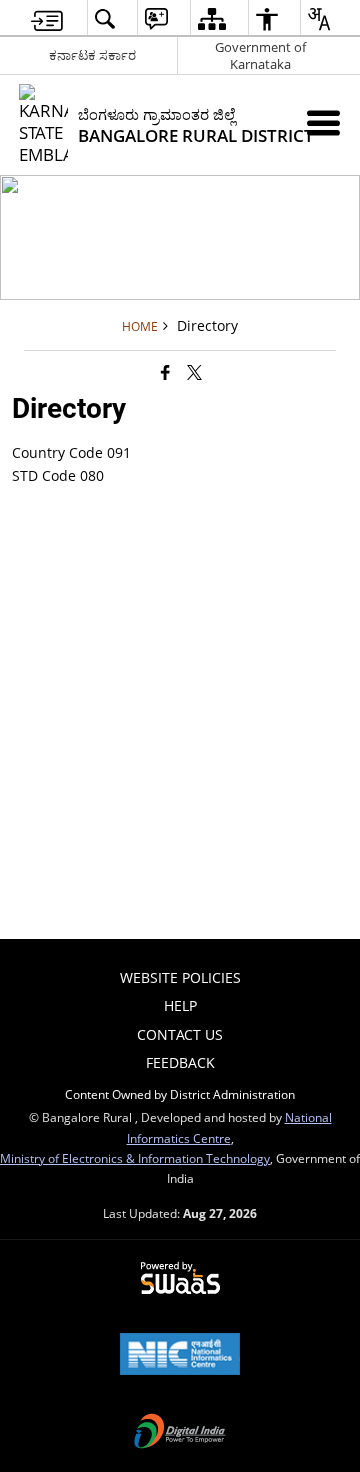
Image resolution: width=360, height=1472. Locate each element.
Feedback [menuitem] (180, 1062)
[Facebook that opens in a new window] (165, 372)
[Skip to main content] (47, 18)
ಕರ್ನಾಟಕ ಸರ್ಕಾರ (92, 55)
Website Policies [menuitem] (180, 977)
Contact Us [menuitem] (180, 1034)
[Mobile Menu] (323, 122)
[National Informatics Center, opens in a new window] (180, 1356)
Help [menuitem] (180, 1005)
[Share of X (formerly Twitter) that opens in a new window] (194, 372)
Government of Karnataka (260, 55)
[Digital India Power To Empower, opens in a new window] (180, 1433)
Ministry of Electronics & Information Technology (135, 1158)
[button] (104, 18)
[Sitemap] (211, 18)
